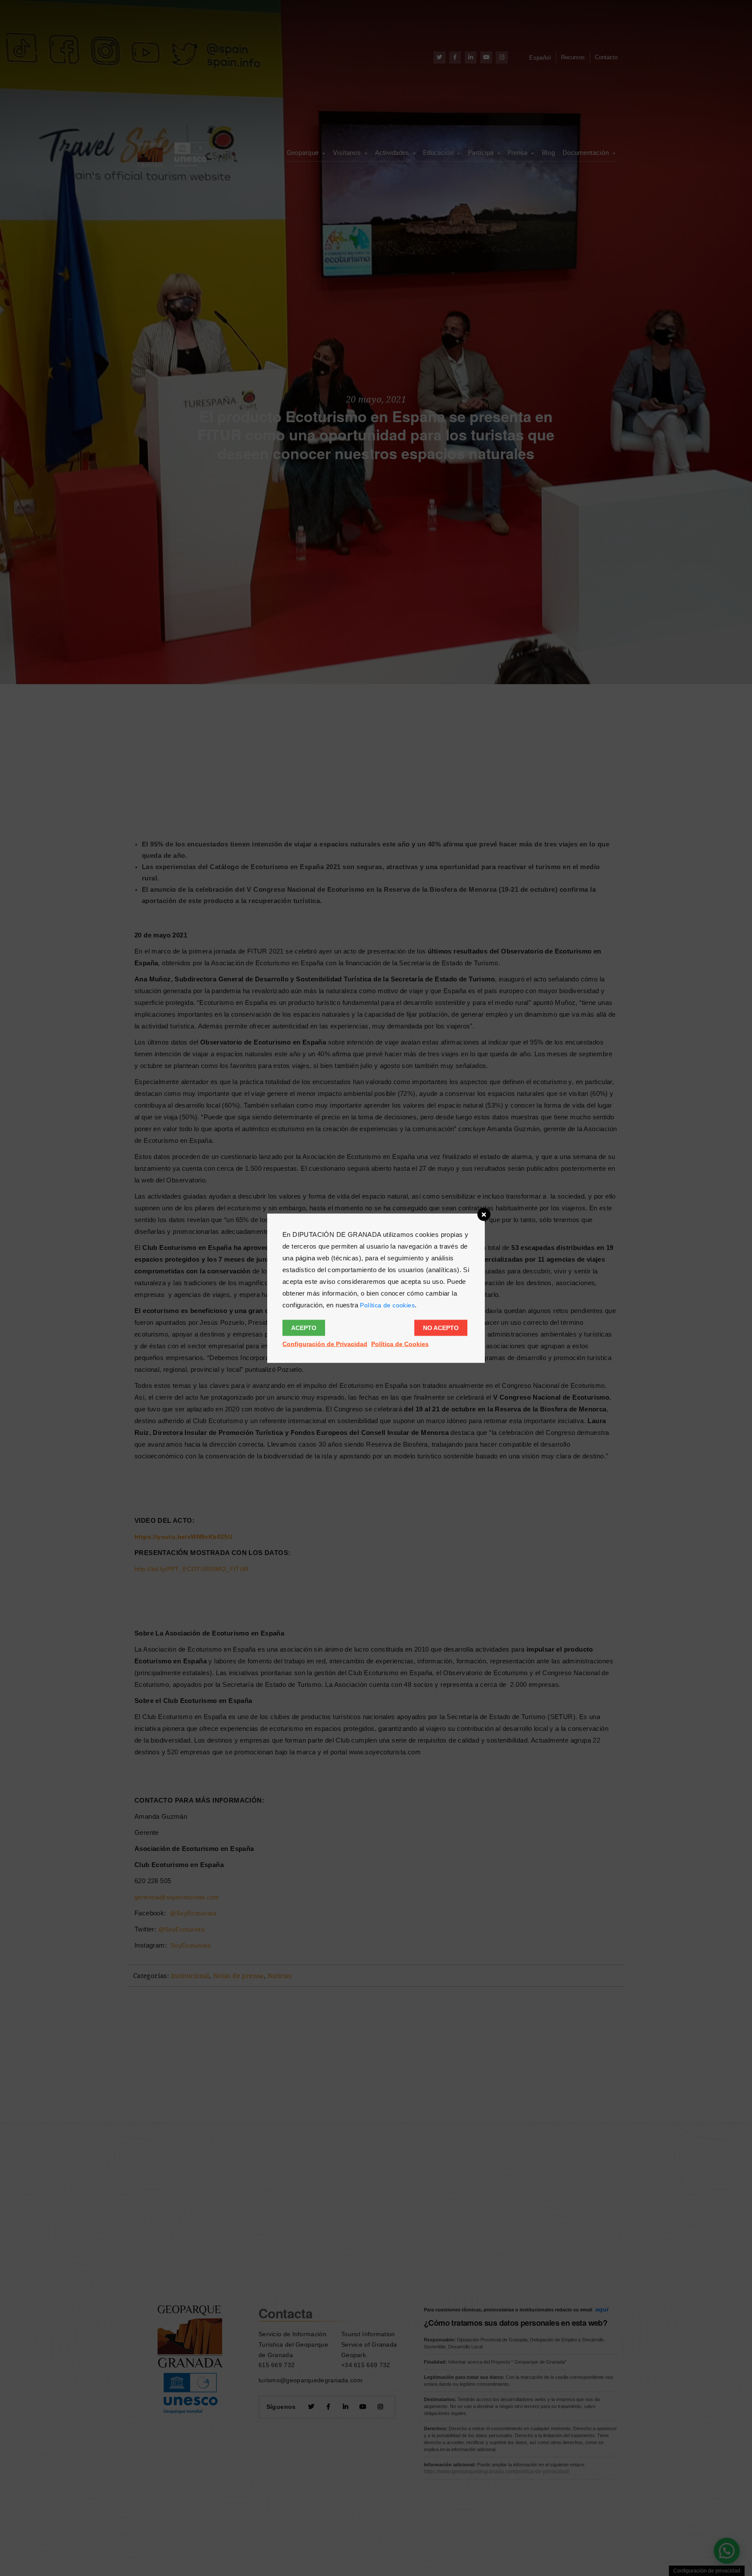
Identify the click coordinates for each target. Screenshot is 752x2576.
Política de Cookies (400, 1343)
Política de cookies (387, 1305)
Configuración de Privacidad (325, 1343)
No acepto (441, 1327)
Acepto (304, 1327)
